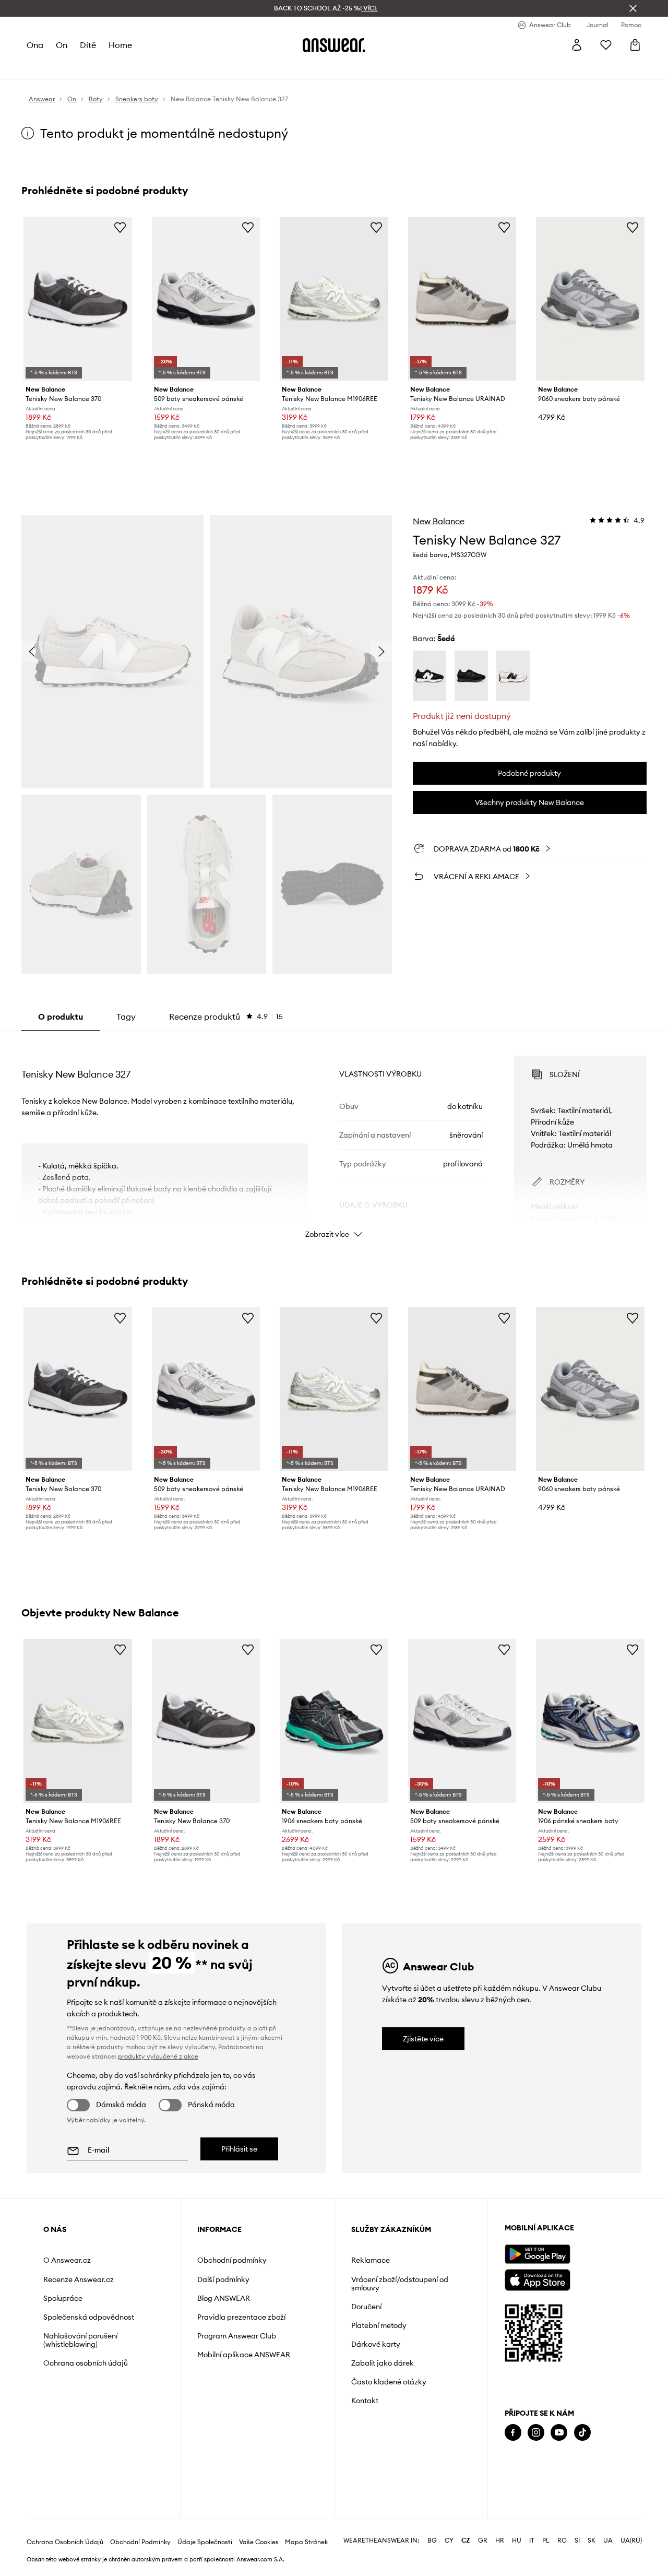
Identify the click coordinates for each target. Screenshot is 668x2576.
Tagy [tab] (126, 1017)
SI (577, 2540)
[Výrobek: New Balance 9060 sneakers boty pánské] (590, 299)
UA (608, 2540)
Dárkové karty (376, 2344)
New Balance (439, 521)
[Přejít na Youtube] (559, 2433)
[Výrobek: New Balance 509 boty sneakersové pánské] (206, 299)
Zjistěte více (423, 2039)
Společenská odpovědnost (89, 2317)
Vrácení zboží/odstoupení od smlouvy (400, 2284)
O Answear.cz (67, 2260)
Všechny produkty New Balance (529, 802)
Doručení (366, 2307)
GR (483, 2540)
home (120, 45)
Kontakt (365, 2401)
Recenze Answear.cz (79, 2279)
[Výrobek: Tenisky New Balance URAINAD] (462, 299)
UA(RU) (631, 2540)
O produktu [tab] (61, 1017)
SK (592, 2540)
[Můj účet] (577, 45)
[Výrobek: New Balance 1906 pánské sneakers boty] (590, 1721)
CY (449, 2540)
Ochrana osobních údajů (86, 2363)
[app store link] (537, 2279)
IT (532, 2540)
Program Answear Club (237, 2336)
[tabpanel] (334, 1138)
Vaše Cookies (259, 2542)
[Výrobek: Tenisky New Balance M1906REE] (334, 299)
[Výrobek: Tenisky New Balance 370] (78, 299)
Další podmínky (223, 2279)
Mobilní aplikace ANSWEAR (244, 2355)
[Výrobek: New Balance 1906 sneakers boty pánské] (334, 1721)
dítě (88, 45)
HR (500, 2540)
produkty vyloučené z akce (158, 2056)
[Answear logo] (334, 45)
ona (35, 45)
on (62, 45)
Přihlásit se (239, 2149)
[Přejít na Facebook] (513, 2433)
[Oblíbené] (606, 45)
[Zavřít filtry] (633, 8)
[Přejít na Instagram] (536, 2433)
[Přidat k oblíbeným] (120, 227)
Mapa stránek (306, 2542)
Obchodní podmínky (232, 2260)
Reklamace (371, 2260)
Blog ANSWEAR (224, 2298)
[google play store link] (537, 2254)
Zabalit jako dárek (383, 2363)
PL (546, 2540)
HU (517, 2540)
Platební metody (379, 2325)
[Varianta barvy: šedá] (513, 676)
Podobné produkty (529, 773)
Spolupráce (63, 2298)
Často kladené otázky (389, 2382)
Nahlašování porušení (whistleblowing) (80, 2340)
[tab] (226, 1017)
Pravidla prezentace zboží (241, 2317)
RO (562, 2540)
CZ (466, 2540)
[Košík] (635, 45)
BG (432, 2540)
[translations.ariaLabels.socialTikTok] (582, 2433)
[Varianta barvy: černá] (430, 676)
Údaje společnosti (205, 2542)
